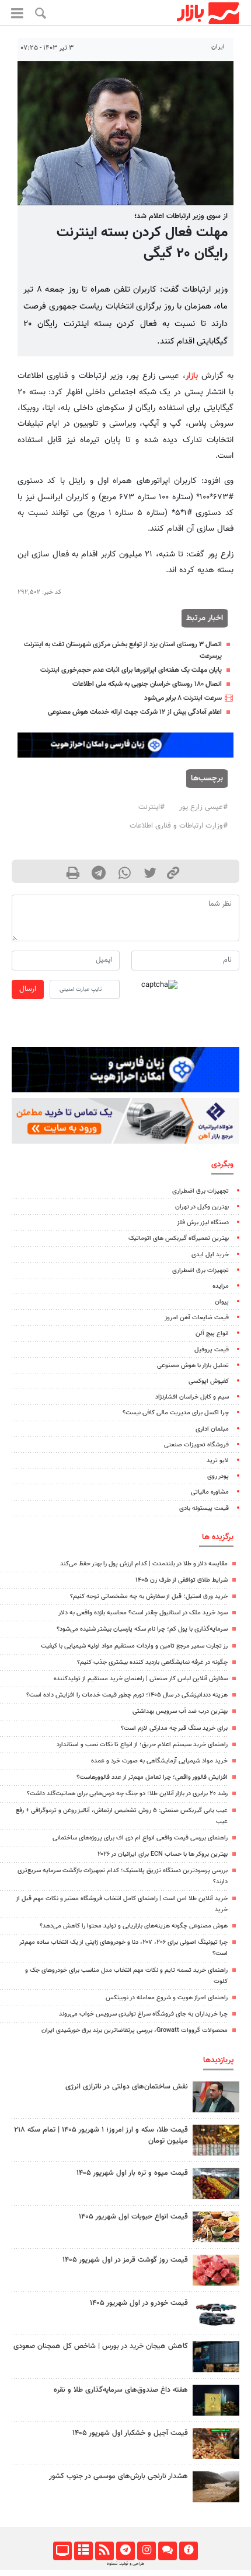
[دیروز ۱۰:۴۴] (216, 2270)
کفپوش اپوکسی (209, 1381)
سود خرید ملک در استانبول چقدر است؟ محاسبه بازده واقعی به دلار (143, 1613)
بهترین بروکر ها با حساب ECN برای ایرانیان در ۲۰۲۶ (163, 1854)
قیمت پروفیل (212, 1350)
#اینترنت (151, 807)
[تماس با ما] (167, 2551)
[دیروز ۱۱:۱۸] (216, 2227)
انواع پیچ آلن (212, 1333)
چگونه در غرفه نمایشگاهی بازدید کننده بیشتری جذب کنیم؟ (152, 1662)
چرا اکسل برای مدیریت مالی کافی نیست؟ (176, 1413)
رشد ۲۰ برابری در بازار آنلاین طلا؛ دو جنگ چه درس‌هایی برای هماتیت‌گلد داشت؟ (127, 1794)
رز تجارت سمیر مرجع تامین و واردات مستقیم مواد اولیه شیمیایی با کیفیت (134, 1646)
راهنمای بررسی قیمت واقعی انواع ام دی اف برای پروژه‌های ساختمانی (140, 1838)
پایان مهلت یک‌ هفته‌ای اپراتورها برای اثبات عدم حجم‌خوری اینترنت (131, 670)
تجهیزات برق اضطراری (201, 1191)
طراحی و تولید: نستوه (125, 2564)
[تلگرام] (125, 2551)
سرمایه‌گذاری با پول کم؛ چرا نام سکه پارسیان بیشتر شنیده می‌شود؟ (142, 1629)
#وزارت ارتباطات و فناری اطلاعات (179, 826)
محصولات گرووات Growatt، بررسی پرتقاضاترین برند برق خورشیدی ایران (135, 2030)
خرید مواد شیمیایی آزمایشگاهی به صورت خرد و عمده (159, 1761)
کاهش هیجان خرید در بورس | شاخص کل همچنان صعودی (101, 2346)
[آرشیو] (83, 2551)
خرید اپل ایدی (210, 1255)
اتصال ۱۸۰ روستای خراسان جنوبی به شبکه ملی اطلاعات (147, 684)
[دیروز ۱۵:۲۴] (216, 2140)
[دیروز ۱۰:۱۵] (216, 2313)
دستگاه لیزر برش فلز (203, 1223)
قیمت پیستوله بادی (204, 1508)
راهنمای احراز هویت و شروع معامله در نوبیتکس (167, 1998)
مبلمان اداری (212, 1429)
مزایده (221, 1286)
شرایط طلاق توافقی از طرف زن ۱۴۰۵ (182, 1580)
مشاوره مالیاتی (210, 1492)
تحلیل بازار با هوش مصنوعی (193, 1366)
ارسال (28, 989)
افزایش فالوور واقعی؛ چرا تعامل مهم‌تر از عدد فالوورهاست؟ (152, 1777)
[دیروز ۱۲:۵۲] (216, 2486)
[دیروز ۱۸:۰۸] (216, 2097)
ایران (218, 47)
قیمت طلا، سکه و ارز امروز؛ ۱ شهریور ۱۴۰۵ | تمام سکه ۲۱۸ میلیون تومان (101, 2135)
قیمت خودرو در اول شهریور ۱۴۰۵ (139, 2303)
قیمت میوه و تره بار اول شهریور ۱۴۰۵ (132, 2173)
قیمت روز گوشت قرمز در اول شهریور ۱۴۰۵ (125, 2260)
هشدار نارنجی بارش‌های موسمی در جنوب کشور (118, 2476)
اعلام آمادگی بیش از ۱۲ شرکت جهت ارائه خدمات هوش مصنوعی (135, 712)
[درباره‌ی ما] (188, 2551)
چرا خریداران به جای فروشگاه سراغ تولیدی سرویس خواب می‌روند (143, 2014)
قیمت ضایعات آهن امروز (197, 1318)
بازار (192, 376)
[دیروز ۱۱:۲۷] (216, 2356)
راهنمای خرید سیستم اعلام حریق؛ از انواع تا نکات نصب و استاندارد (142, 1745)
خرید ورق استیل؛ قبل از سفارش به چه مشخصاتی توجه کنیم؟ (149, 1597)
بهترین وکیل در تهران (202, 1207)
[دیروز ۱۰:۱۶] (216, 2183)
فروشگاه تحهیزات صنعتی (196, 1445)
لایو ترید (218, 1461)
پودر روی (218, 1476)
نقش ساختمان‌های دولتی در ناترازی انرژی (127, 2087)
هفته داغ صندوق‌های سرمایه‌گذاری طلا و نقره (121, 2390)
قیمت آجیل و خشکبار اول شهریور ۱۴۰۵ (130, 2433)
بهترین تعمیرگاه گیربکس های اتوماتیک (179, 1238)
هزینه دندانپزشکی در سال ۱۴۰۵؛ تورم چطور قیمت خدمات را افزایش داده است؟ (127, 1695)
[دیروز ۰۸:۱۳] (216, 2400)
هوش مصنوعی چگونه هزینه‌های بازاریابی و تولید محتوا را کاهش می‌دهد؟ (134, 1926)
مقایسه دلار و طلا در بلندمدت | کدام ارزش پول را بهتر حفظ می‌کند (144, 1564)
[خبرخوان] (104, 2551)
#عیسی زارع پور (203, 807)
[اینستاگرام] (146, 2551)
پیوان (222, 1302)
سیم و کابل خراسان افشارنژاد (192, 1397)
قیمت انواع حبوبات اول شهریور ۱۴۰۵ (133, 2217)
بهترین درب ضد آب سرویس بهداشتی (180, 1711)
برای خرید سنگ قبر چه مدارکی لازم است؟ (174, 1728)
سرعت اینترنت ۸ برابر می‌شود (183, 698)
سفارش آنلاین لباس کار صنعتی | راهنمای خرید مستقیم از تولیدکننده (141, 1679)
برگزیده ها (218, 1537)
